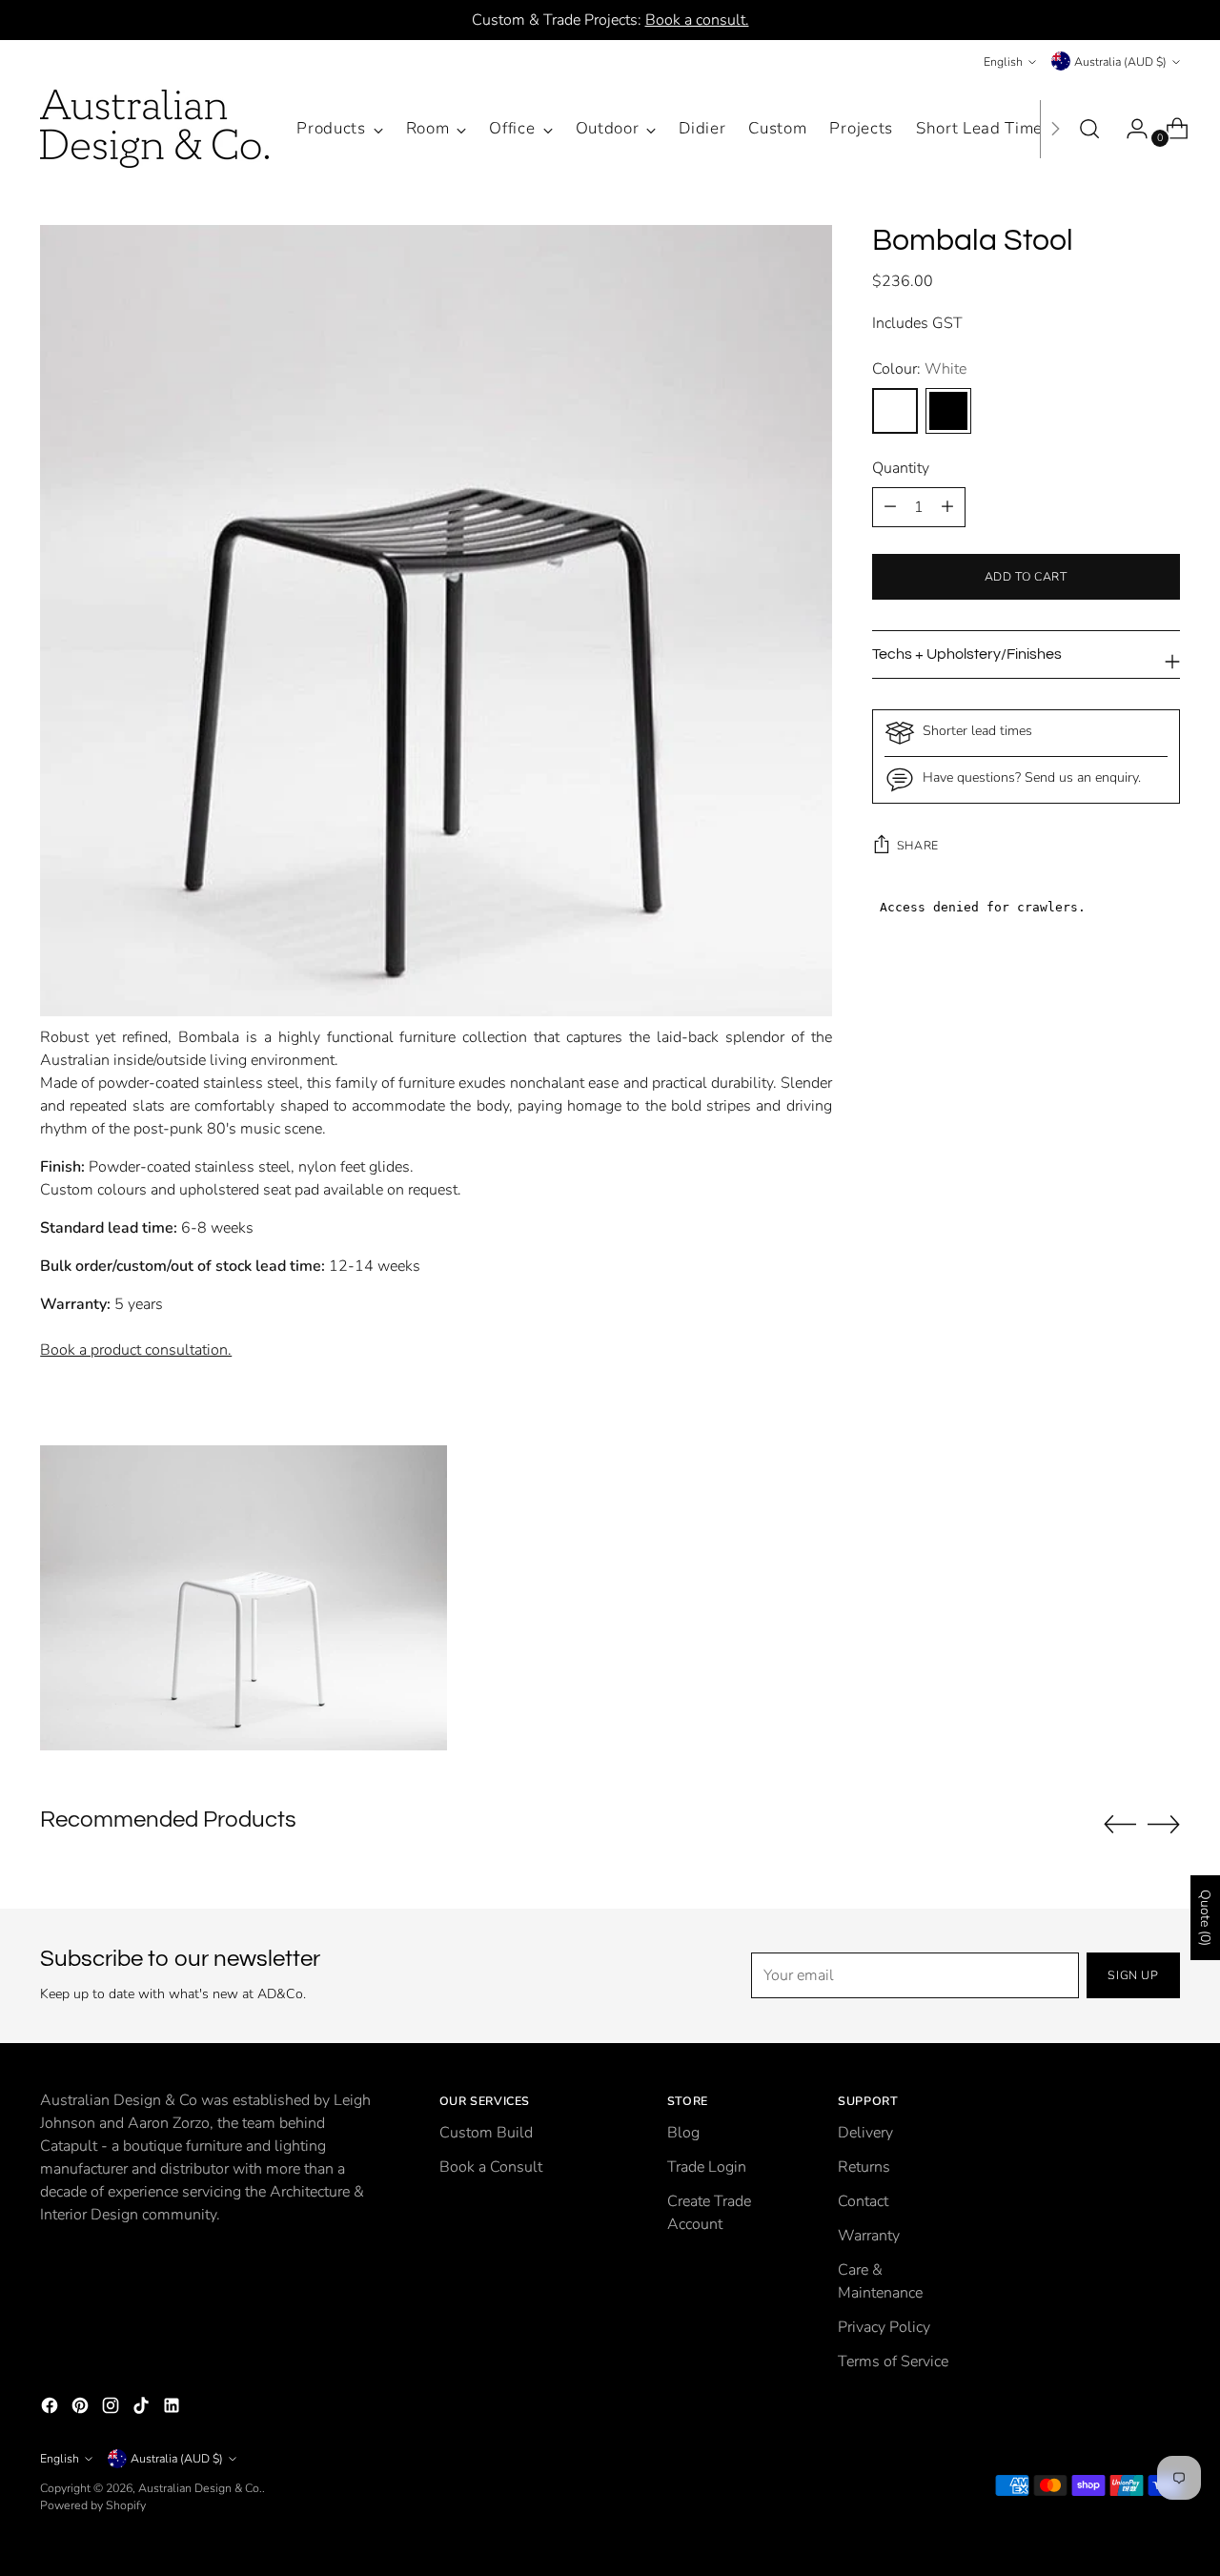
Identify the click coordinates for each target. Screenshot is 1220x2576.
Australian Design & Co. (200, 2488)
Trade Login (707, 2167)
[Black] (948, 411)
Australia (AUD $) (1120, 61)
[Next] (1055, 129)
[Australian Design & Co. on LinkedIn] (173, 2409)
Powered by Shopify (93, 2505)
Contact (863, 2201)
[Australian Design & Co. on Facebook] (51, 2409)
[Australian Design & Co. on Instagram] (112, 2409)
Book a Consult (491, 2167)
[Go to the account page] (1129, 129)
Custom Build (486, 2133)
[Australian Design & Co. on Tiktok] (143, 2409)
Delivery (865, 2133)
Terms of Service (893, 2361)
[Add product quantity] (890, 507)
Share (918, 845)
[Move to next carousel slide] (1164, 1824)
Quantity (901, 468)
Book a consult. (697, 20)
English (1003, 61)
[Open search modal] (1089, 129)
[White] (895, 411)
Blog (683, 2133)
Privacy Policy (884, 2327)
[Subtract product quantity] (947, 507)
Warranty (869, 2236)
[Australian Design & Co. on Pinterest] (82, 2409)
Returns (864, 2167)
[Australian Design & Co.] (154, 129)
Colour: (919, 369)
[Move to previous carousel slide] (1120, 1825)
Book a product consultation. (136, 1350)
